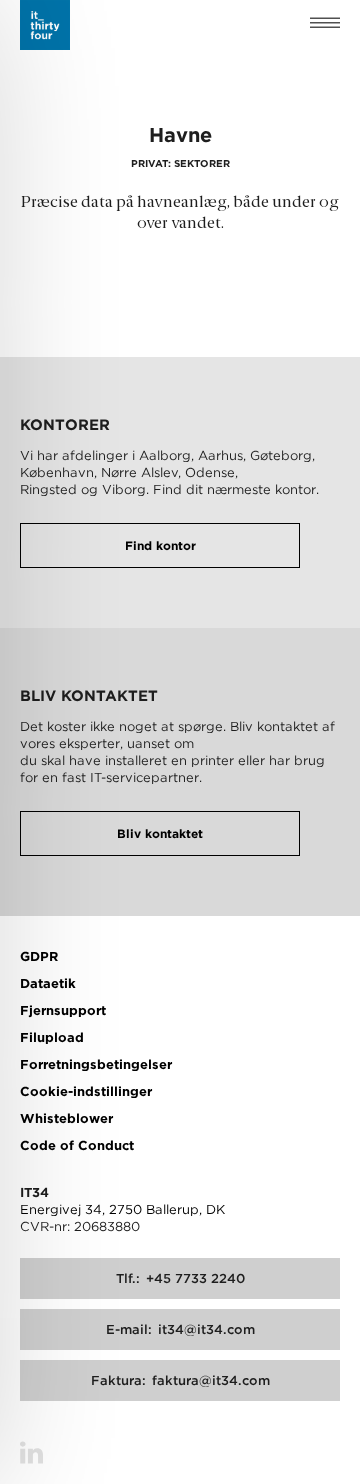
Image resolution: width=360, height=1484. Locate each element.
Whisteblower (66, 1118)
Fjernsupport (63, 1010)
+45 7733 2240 (180, 1278)
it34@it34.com (180, 1329)
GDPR (39, 956)
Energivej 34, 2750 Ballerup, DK (122, 1209)
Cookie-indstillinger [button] (86, 1091)
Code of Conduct (77, 1145)
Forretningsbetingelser (96, 1064)
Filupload (52, 1037)
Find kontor (160, 545)
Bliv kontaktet (160, 833)
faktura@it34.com (180, 1380)
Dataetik (48, 983)
